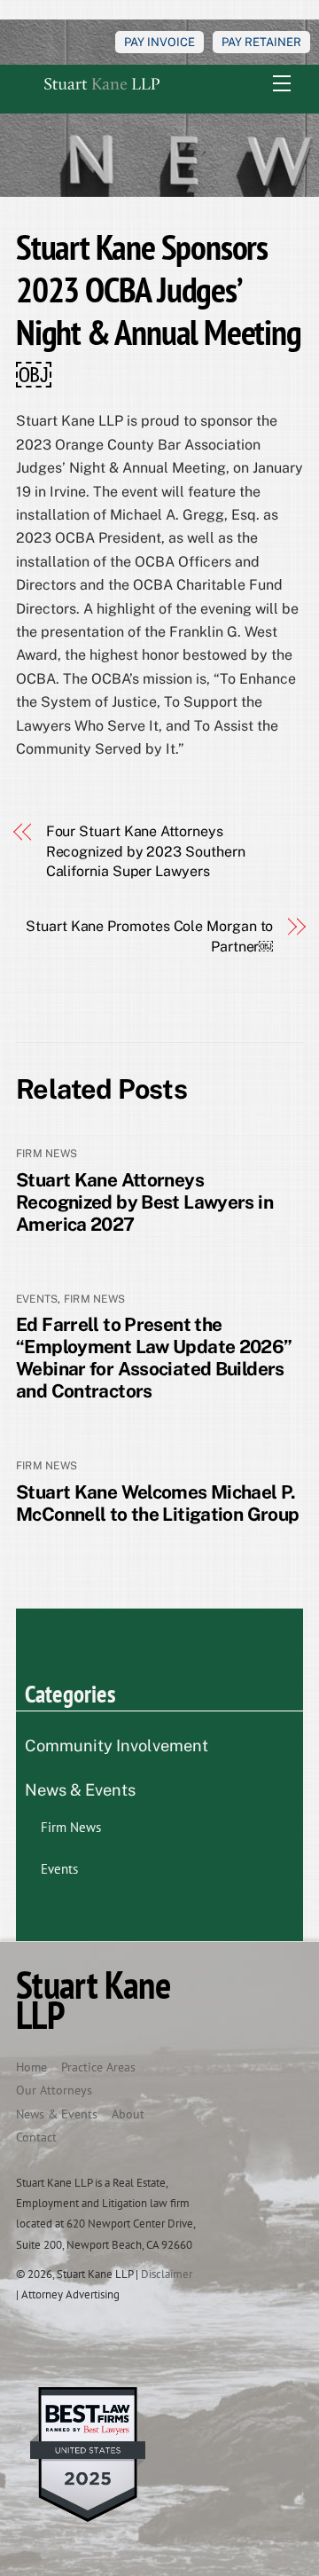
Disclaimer (167, 2274)
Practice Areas (98, 2067)
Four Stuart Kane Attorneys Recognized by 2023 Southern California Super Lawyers (146, 851)
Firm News (47, 1154)
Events (37, 1299)
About (128, 2114)
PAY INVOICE (159, 42)
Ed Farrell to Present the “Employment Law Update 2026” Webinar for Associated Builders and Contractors (154, 1358)
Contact (36, 2137)
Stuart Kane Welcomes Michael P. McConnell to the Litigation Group (157, 1503)
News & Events (80, 1790)
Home (31, 2067)
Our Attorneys (54, 2090)
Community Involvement (117, 1746)
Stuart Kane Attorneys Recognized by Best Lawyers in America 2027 (144, 1202)
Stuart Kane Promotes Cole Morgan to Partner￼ (149, 936)
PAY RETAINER (261, 42)
